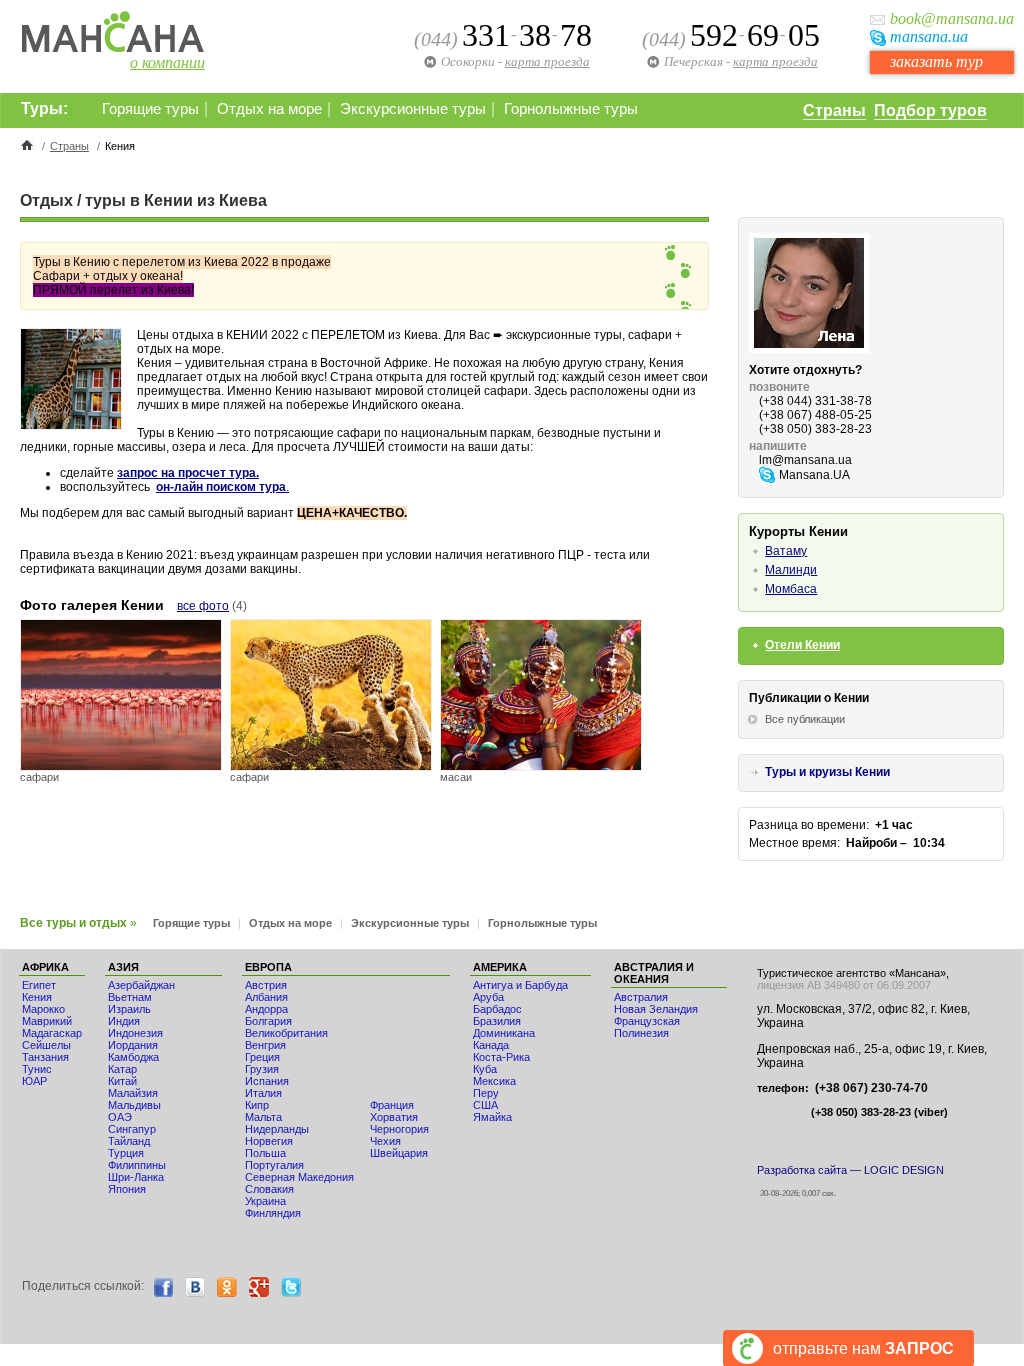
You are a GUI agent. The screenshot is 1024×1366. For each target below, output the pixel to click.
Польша (265, 1153)
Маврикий (47, 1021)
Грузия (262, 1069)
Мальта (263, 1117)
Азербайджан (141, 985)
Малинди (791, 570)
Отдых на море (269, 109)
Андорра (266, 1009)
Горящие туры (150, 109)
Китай (122, 1081)
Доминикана (504, 1033)
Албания (266, 997)
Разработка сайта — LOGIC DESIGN (850, 1170)
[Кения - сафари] (121, 765)
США (485, 1105)
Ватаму (786, 551)
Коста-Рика (501, 1057)
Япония (127, 1189)
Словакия (269, 1189)
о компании (167, 62)
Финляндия (273, 1213)
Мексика (494, 1081)
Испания (267, 1081)
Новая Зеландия (656, 1009)
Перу (486, 1093)
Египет (39, 985)
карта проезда (775, 61)
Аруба (488, 997)
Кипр (257, 1105)
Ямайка (492, 1117)
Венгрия (265, 1045)
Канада (491, 1045)
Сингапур (132, 1129)
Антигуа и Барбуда (520, 985)
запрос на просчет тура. (188, 473)
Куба (485, 1069)
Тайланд (129, 1141)
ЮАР (34, 1081)
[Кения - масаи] (541, 765)
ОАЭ (120, 1117)
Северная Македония (299, 1177)
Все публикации (805, 719)
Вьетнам (130, 997)
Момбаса (791, 589)
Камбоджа (133, 1057)
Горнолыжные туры (571, 109)
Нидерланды (277, 1129)
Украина (265, 1201)
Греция (262, 1057)
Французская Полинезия (647, 1027)
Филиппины (137, 1165)
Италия (263, 1093)
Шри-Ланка (136, 1177)
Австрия (266, 985)
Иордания (133, 1045)
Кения (37, 997)
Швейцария (399, 1153)
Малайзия (133, 1093)
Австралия (641, 997)
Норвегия (269, 1141)
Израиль (129, 1009)
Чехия (385, 1141)
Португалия (274, 1165)
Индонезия (135, 1033)
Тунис (37, 1069)
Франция (392, 1105)
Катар (122, 1069)
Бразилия (497, 1021)
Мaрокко (43, 1009)
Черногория (399, 1129)
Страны (834, 110)
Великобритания (286, 1033)
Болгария (268, 1021)
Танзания (45, 1057)
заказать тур (936, 61)
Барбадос (497, 1009)
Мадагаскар (52, 1033)
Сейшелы (46, 1045)
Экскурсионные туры (413, 109)
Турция (126, 1153)
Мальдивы (134, 1105)
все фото (203, 606)
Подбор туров (930, 110)
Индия (124, 1021)
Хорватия (394, 1117)
